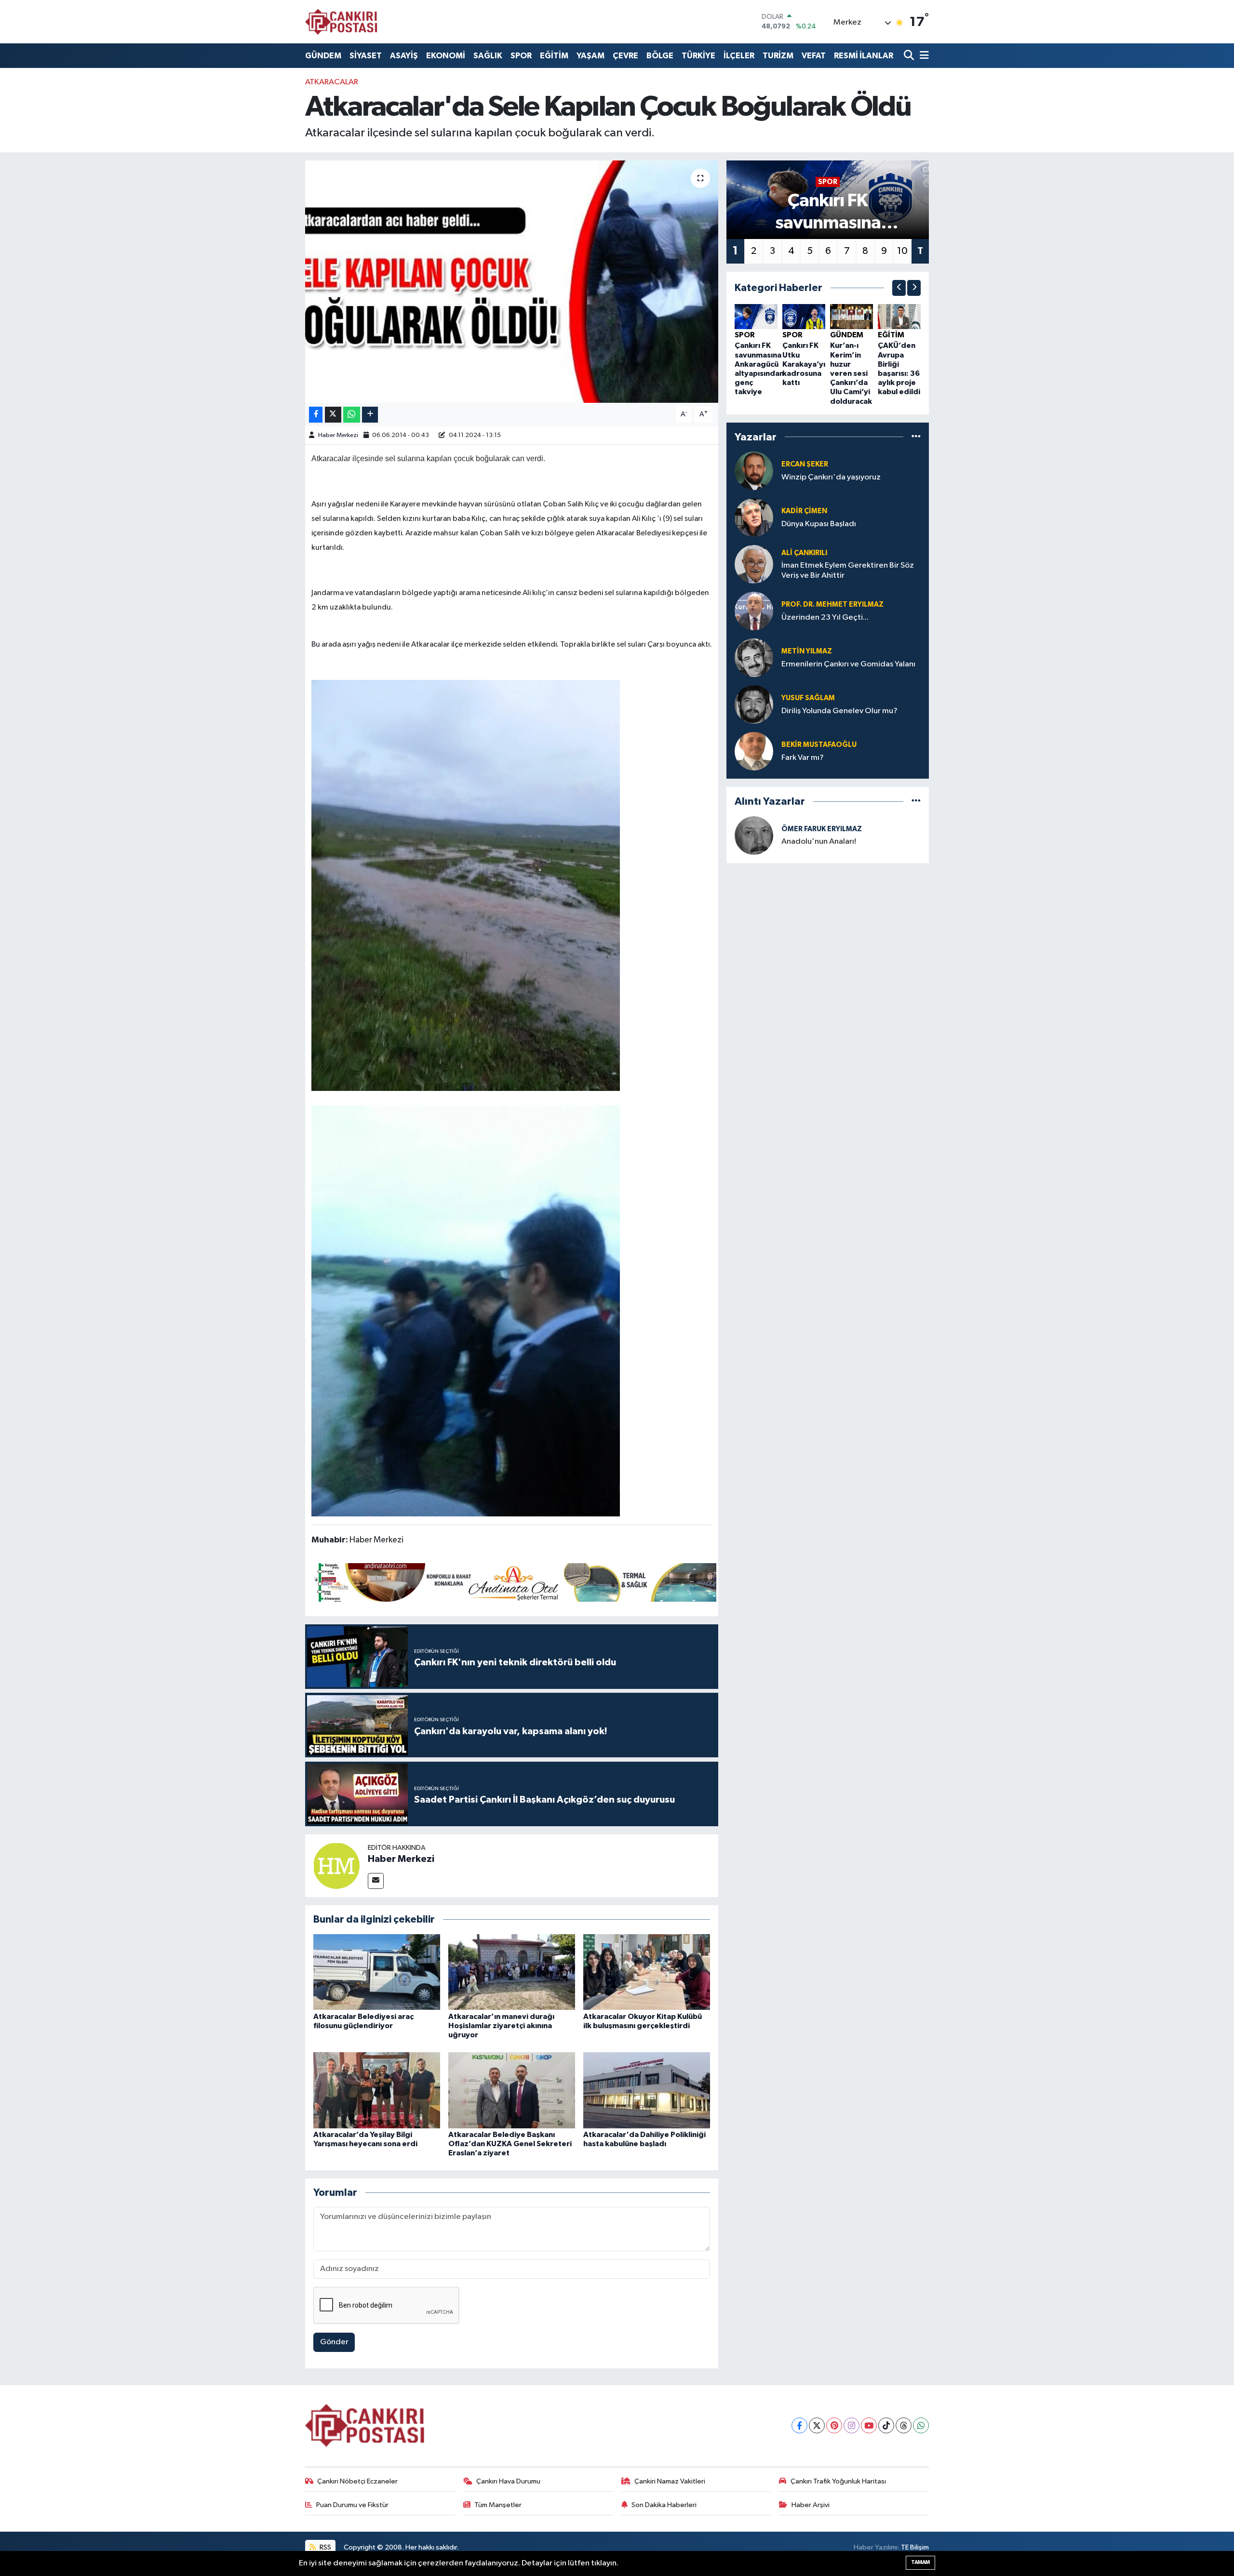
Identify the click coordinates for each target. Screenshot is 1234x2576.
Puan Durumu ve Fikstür (352, 2505)
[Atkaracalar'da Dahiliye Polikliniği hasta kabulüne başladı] (647, 2090)
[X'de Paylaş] (333, 415)
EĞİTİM (554, 56)
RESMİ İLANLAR (864, 56)
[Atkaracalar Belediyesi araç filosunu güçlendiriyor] (377, 1972)
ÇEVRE (625, 56)
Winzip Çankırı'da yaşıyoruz (831, 477)
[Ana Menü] (923, 56)
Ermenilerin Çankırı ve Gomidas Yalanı (848, 664)
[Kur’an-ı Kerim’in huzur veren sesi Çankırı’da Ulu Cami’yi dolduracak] (852, 316)
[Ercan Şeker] (754, 471)
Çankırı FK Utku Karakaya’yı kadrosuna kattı (804, 364)
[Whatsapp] (921, 2425)
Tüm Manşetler (498, 2505)
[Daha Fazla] (370, 415)
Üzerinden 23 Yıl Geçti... (825, 617)
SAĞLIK (488, 56)
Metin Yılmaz (807, 651)
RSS (325, 2547)
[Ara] (910, 56)
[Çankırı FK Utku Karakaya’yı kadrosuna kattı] (804, 316)
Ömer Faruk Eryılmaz (822, 829)
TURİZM (778, 56)
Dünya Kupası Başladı (819, 524)
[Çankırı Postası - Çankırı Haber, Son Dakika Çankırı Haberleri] (341, 22)
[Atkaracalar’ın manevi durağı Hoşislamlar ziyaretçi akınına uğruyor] (512, 1972)
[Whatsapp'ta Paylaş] (352, 415)
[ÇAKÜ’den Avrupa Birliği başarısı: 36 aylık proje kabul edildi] (899, 316)
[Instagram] (852, 2425)
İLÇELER (739, 56)
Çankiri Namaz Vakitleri (670, 2481)
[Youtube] (869, 2425)
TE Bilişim (915, 2547)
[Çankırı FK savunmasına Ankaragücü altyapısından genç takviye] (756, 316)
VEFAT (814, 56)
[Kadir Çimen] (754, 517)
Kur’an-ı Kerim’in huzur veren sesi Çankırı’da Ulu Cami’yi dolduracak (851, 373)
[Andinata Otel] (514, 1582)
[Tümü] (916, 437)
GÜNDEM (323, 56)
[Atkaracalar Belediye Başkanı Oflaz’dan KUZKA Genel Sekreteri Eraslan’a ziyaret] (512, 2090)
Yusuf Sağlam (808, 698)
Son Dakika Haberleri (664, 2505)
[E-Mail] (376, 1881)
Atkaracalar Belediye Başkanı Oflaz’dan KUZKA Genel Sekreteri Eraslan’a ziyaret (510, 2144)
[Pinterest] (834, 2425)
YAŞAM (590, 56)
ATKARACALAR (332, 82)
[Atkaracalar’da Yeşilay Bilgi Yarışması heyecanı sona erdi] (377, 2090)
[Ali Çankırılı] (754, 564)
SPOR (521, 56)
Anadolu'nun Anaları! (819, 842)
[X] (817, 2425)
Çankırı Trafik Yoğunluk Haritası (838, 2481)
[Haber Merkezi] (336, 1866)
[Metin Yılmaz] (754, 657)
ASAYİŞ (404, 56)
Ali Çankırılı (804, 553)
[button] (899, 288)
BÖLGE (660, 56)
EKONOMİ (446, 56)
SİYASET (366, 56)
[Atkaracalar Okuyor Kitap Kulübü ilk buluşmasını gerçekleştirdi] (647, 1972)
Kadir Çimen (804, 511)
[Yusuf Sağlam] (754, 704)
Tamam (920, 2562)
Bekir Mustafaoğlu (819, 745)
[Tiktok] (886, 2425)
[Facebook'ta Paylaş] (316, 415)
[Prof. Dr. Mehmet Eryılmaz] (754, 611)
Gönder (334, 2342)
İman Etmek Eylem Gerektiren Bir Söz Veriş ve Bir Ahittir (848, 571)
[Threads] (904, 2425)
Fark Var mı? (803, 758)
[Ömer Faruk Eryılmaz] (754, 835)
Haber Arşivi (811, 2505)
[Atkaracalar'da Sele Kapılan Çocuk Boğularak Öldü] (512, 281)
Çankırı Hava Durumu (508, 2481)
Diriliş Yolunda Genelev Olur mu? (839, 711)
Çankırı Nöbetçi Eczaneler (357, 2481)
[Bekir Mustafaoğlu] (754, 751)
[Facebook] (799, 2425)
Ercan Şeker (805, 464)
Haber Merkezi (338, 435)
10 (902, 251)
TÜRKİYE (698, 56)
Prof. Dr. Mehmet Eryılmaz (832, 604)
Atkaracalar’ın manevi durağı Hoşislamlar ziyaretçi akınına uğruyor (501, 2026)
